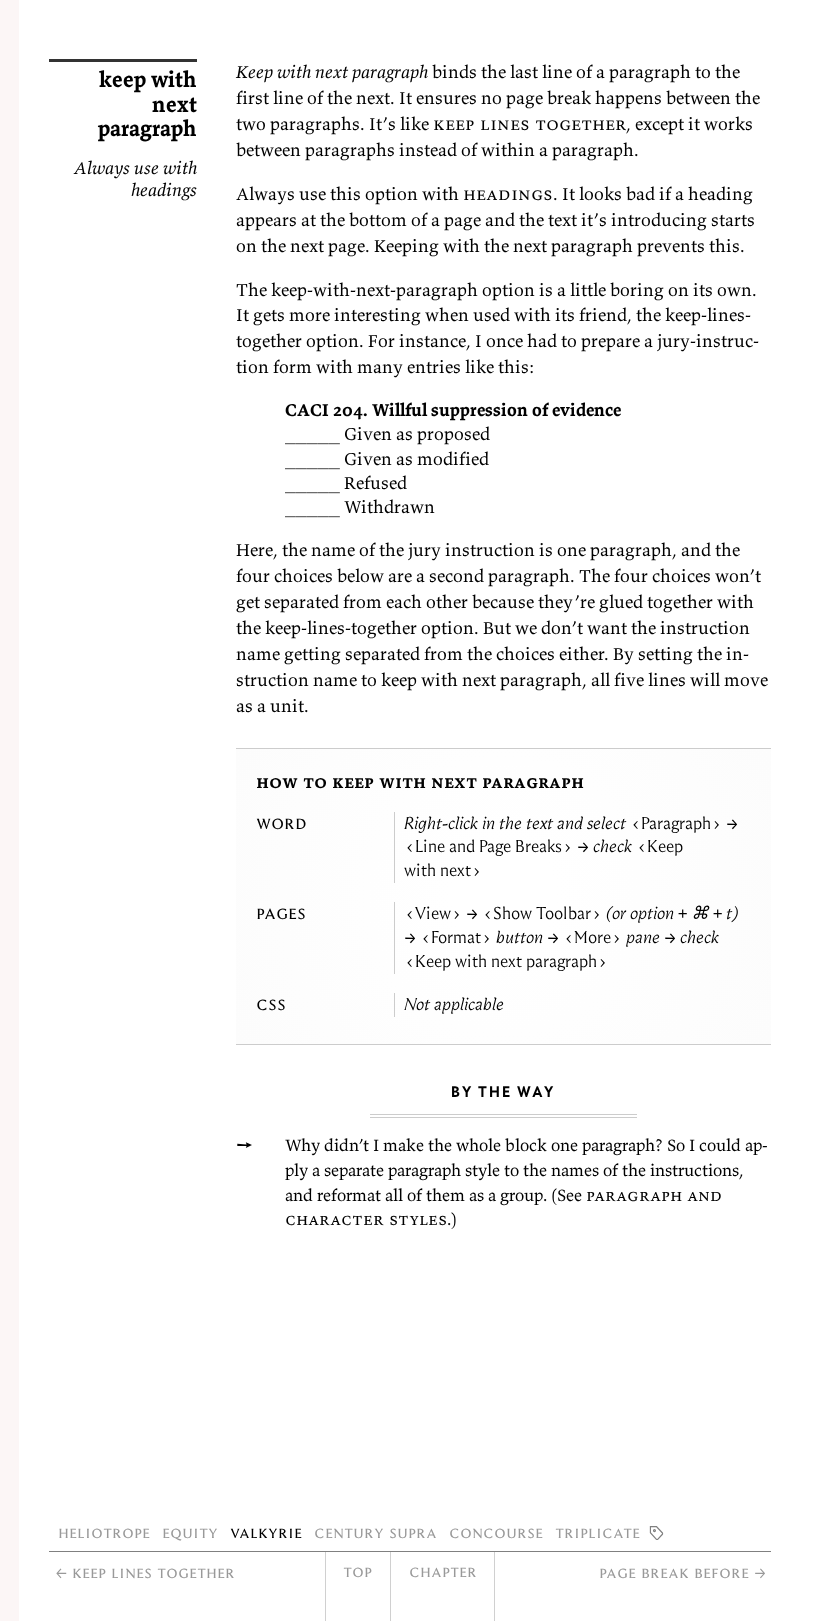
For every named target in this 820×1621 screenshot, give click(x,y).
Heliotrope (104, 1532)
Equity (190, 1532)
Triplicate (597, 1532)
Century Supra (375, 1532)
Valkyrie (266, 1532)
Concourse (496, 1532)
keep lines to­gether (529, 123)
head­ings (508, 193)
